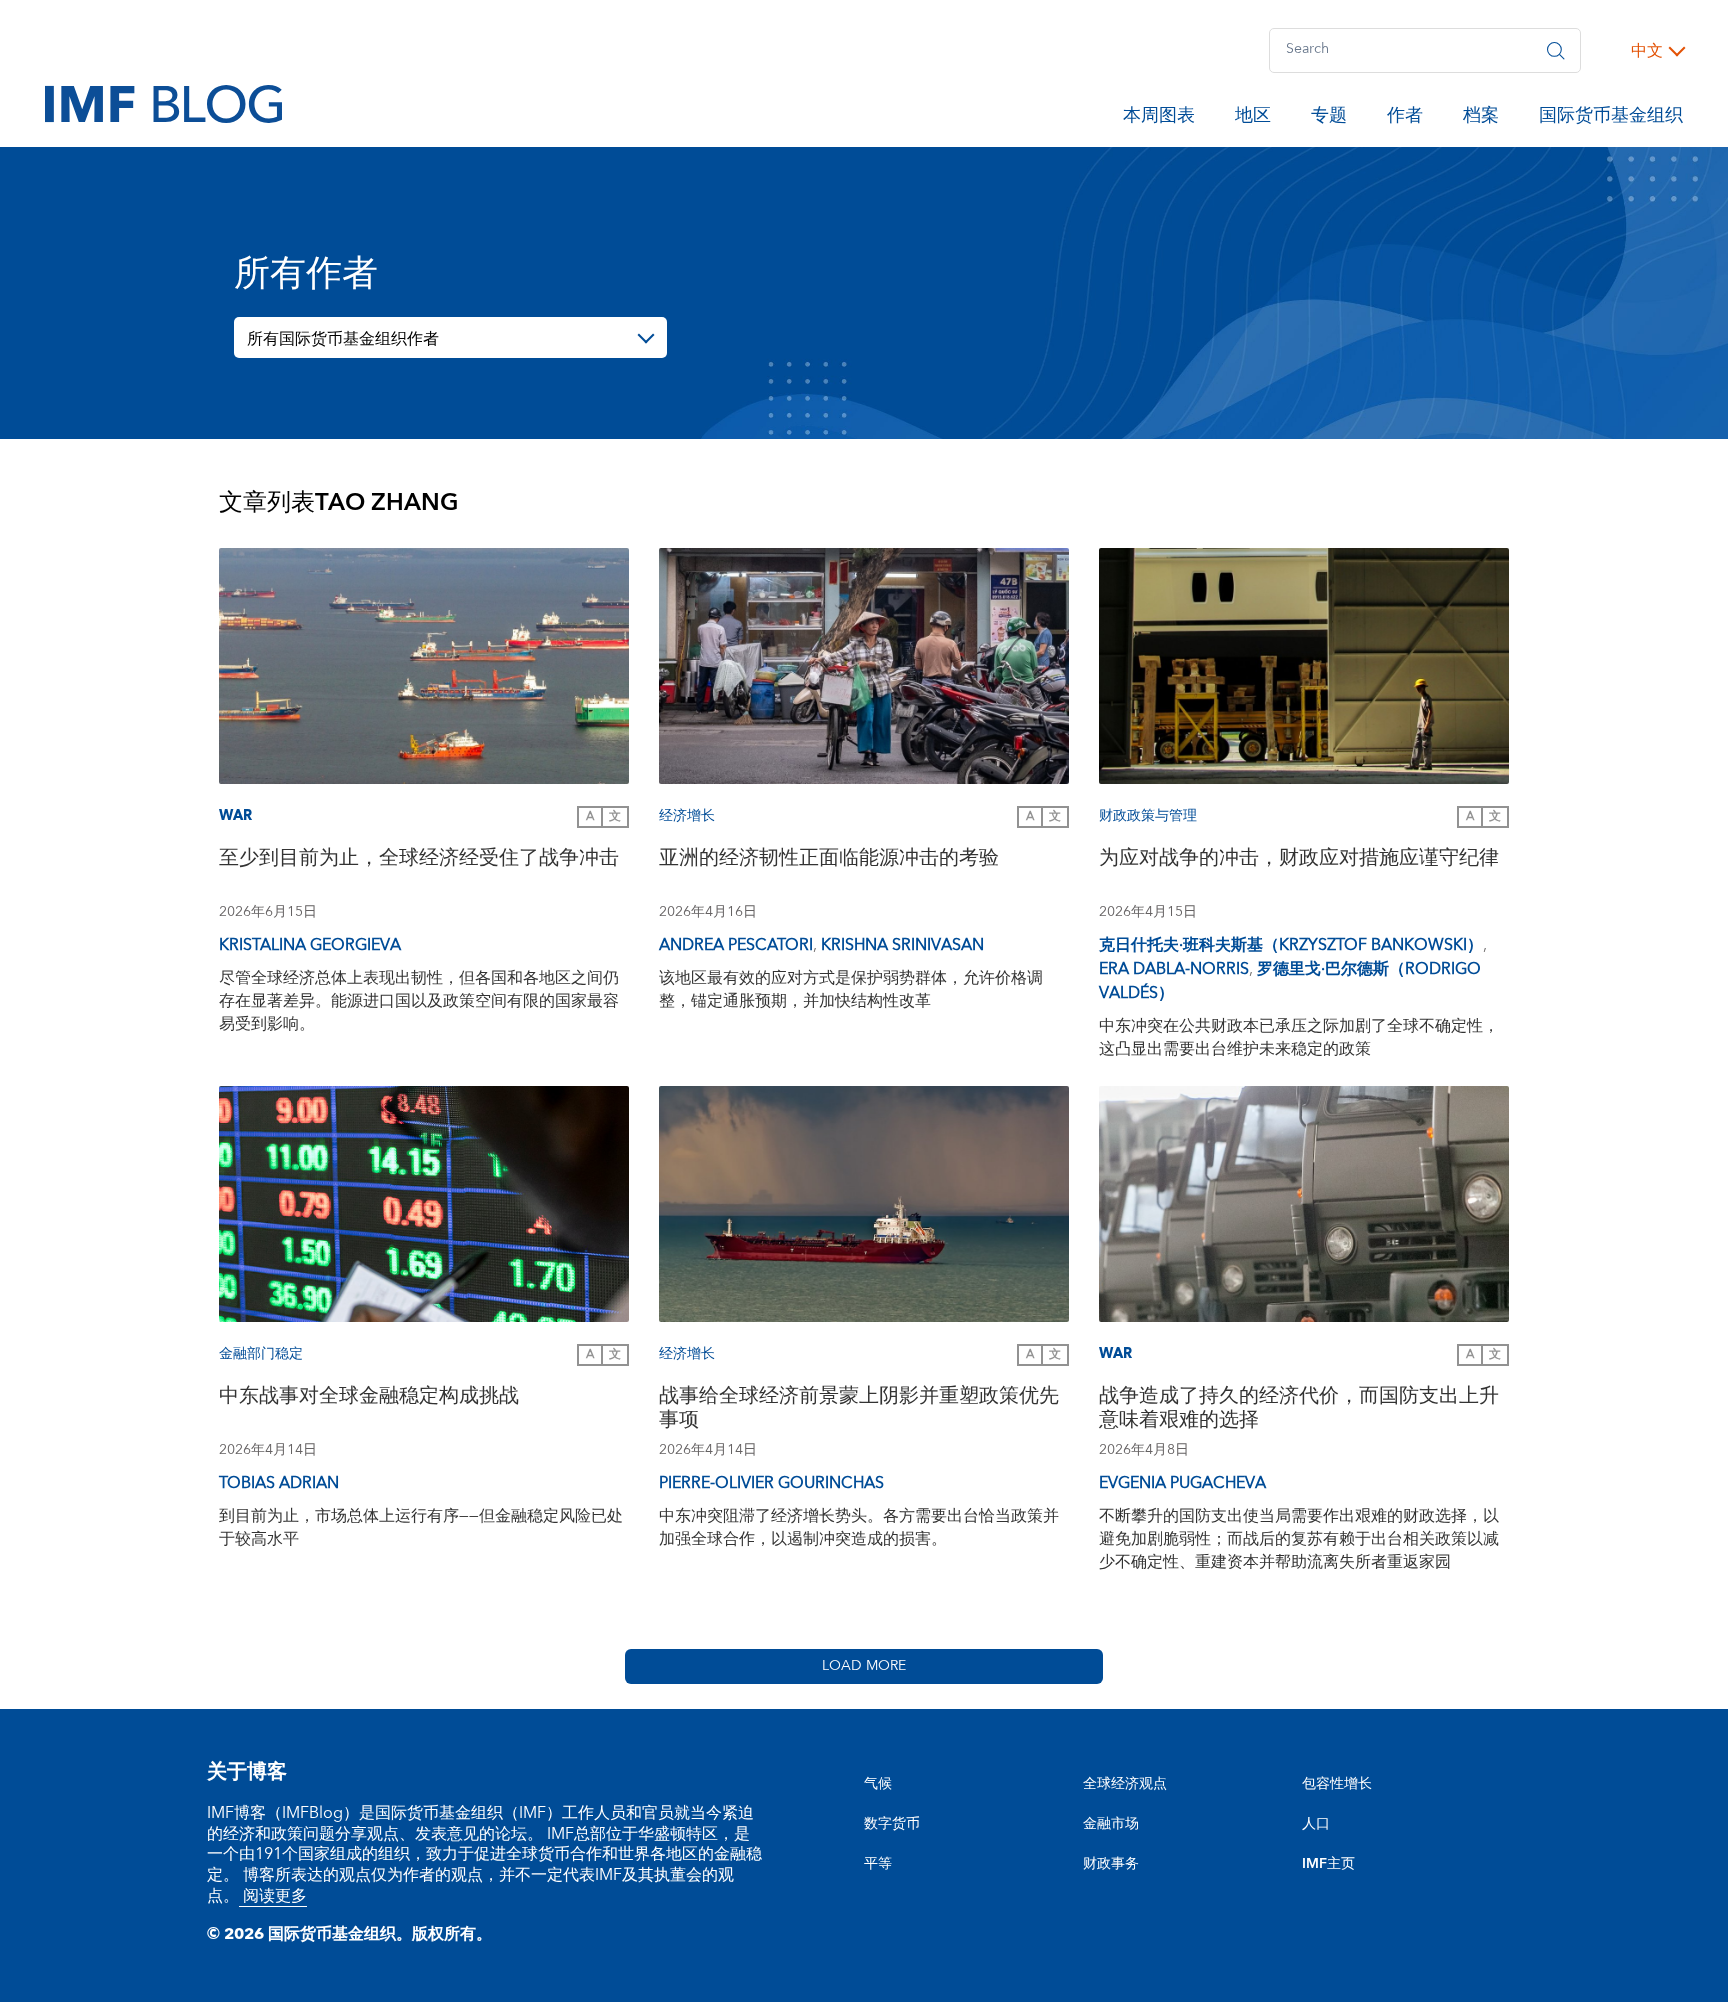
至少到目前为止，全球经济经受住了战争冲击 (419, 860)
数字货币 (892, 1824)
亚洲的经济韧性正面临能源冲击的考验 (829, 860)
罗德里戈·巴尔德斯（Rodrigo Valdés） (1290, 981)
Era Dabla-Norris (1174, 969)
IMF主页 (1328, 1864)
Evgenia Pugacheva (1182, 1483)
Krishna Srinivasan (902, 945)
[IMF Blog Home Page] (163, 103)
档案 (1481, 119)
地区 (1253, 119)
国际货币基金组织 (1611, 119)
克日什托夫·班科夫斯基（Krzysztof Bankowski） (1291, 945)
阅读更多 (273, 1896)
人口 (1316, 1824)
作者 (1405, 119)
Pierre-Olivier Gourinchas (771, 1483)
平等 (878, 1864)
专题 (1329, 119)
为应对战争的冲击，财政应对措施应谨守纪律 (1299, 860)
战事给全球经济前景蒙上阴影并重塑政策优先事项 (859, 1410)
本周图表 (1159, 119)
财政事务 (1111, 1864)
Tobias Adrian (279, 1483)
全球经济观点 (1125, 1784)
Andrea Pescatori (736, 945)
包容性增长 (1337, 1784)
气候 (878, 1784)
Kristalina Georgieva (310, 945)
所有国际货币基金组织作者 (343, 339)
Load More (864, 1666)
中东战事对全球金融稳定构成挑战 (369, 1398)
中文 (1647, 51)
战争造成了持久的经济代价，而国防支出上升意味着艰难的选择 (1299, 1410)
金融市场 (1111, 1824)
